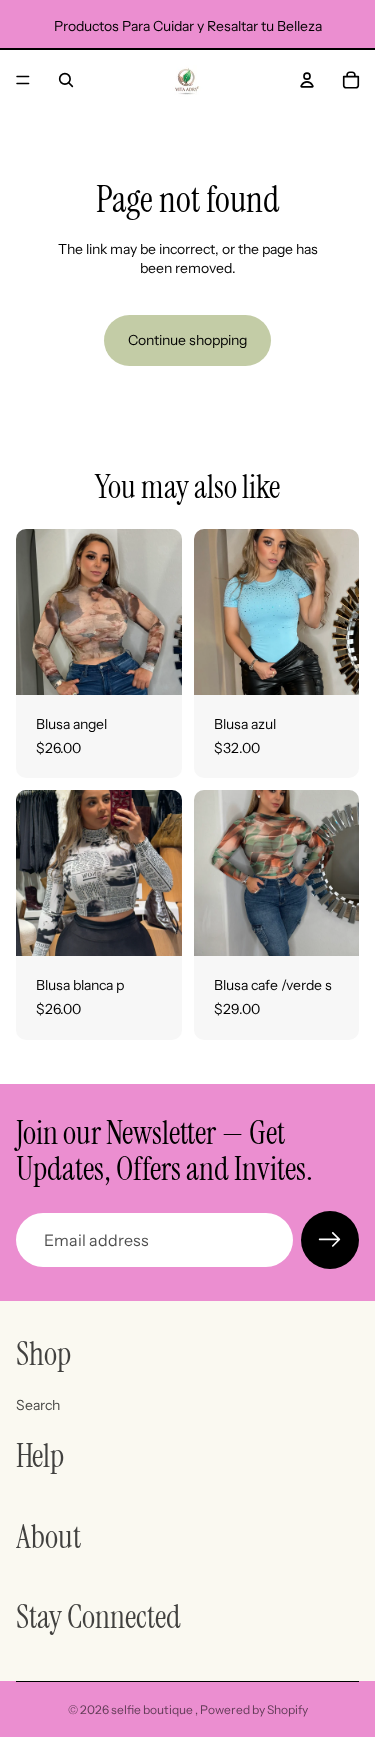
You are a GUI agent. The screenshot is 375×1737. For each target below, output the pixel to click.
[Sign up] (330, 1240)
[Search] (66, 80)
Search (38, 1404)
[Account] (307, 80)
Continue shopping (187, 340)
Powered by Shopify (254, 1709)
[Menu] (23, 80)
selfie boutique (153, 1709)
